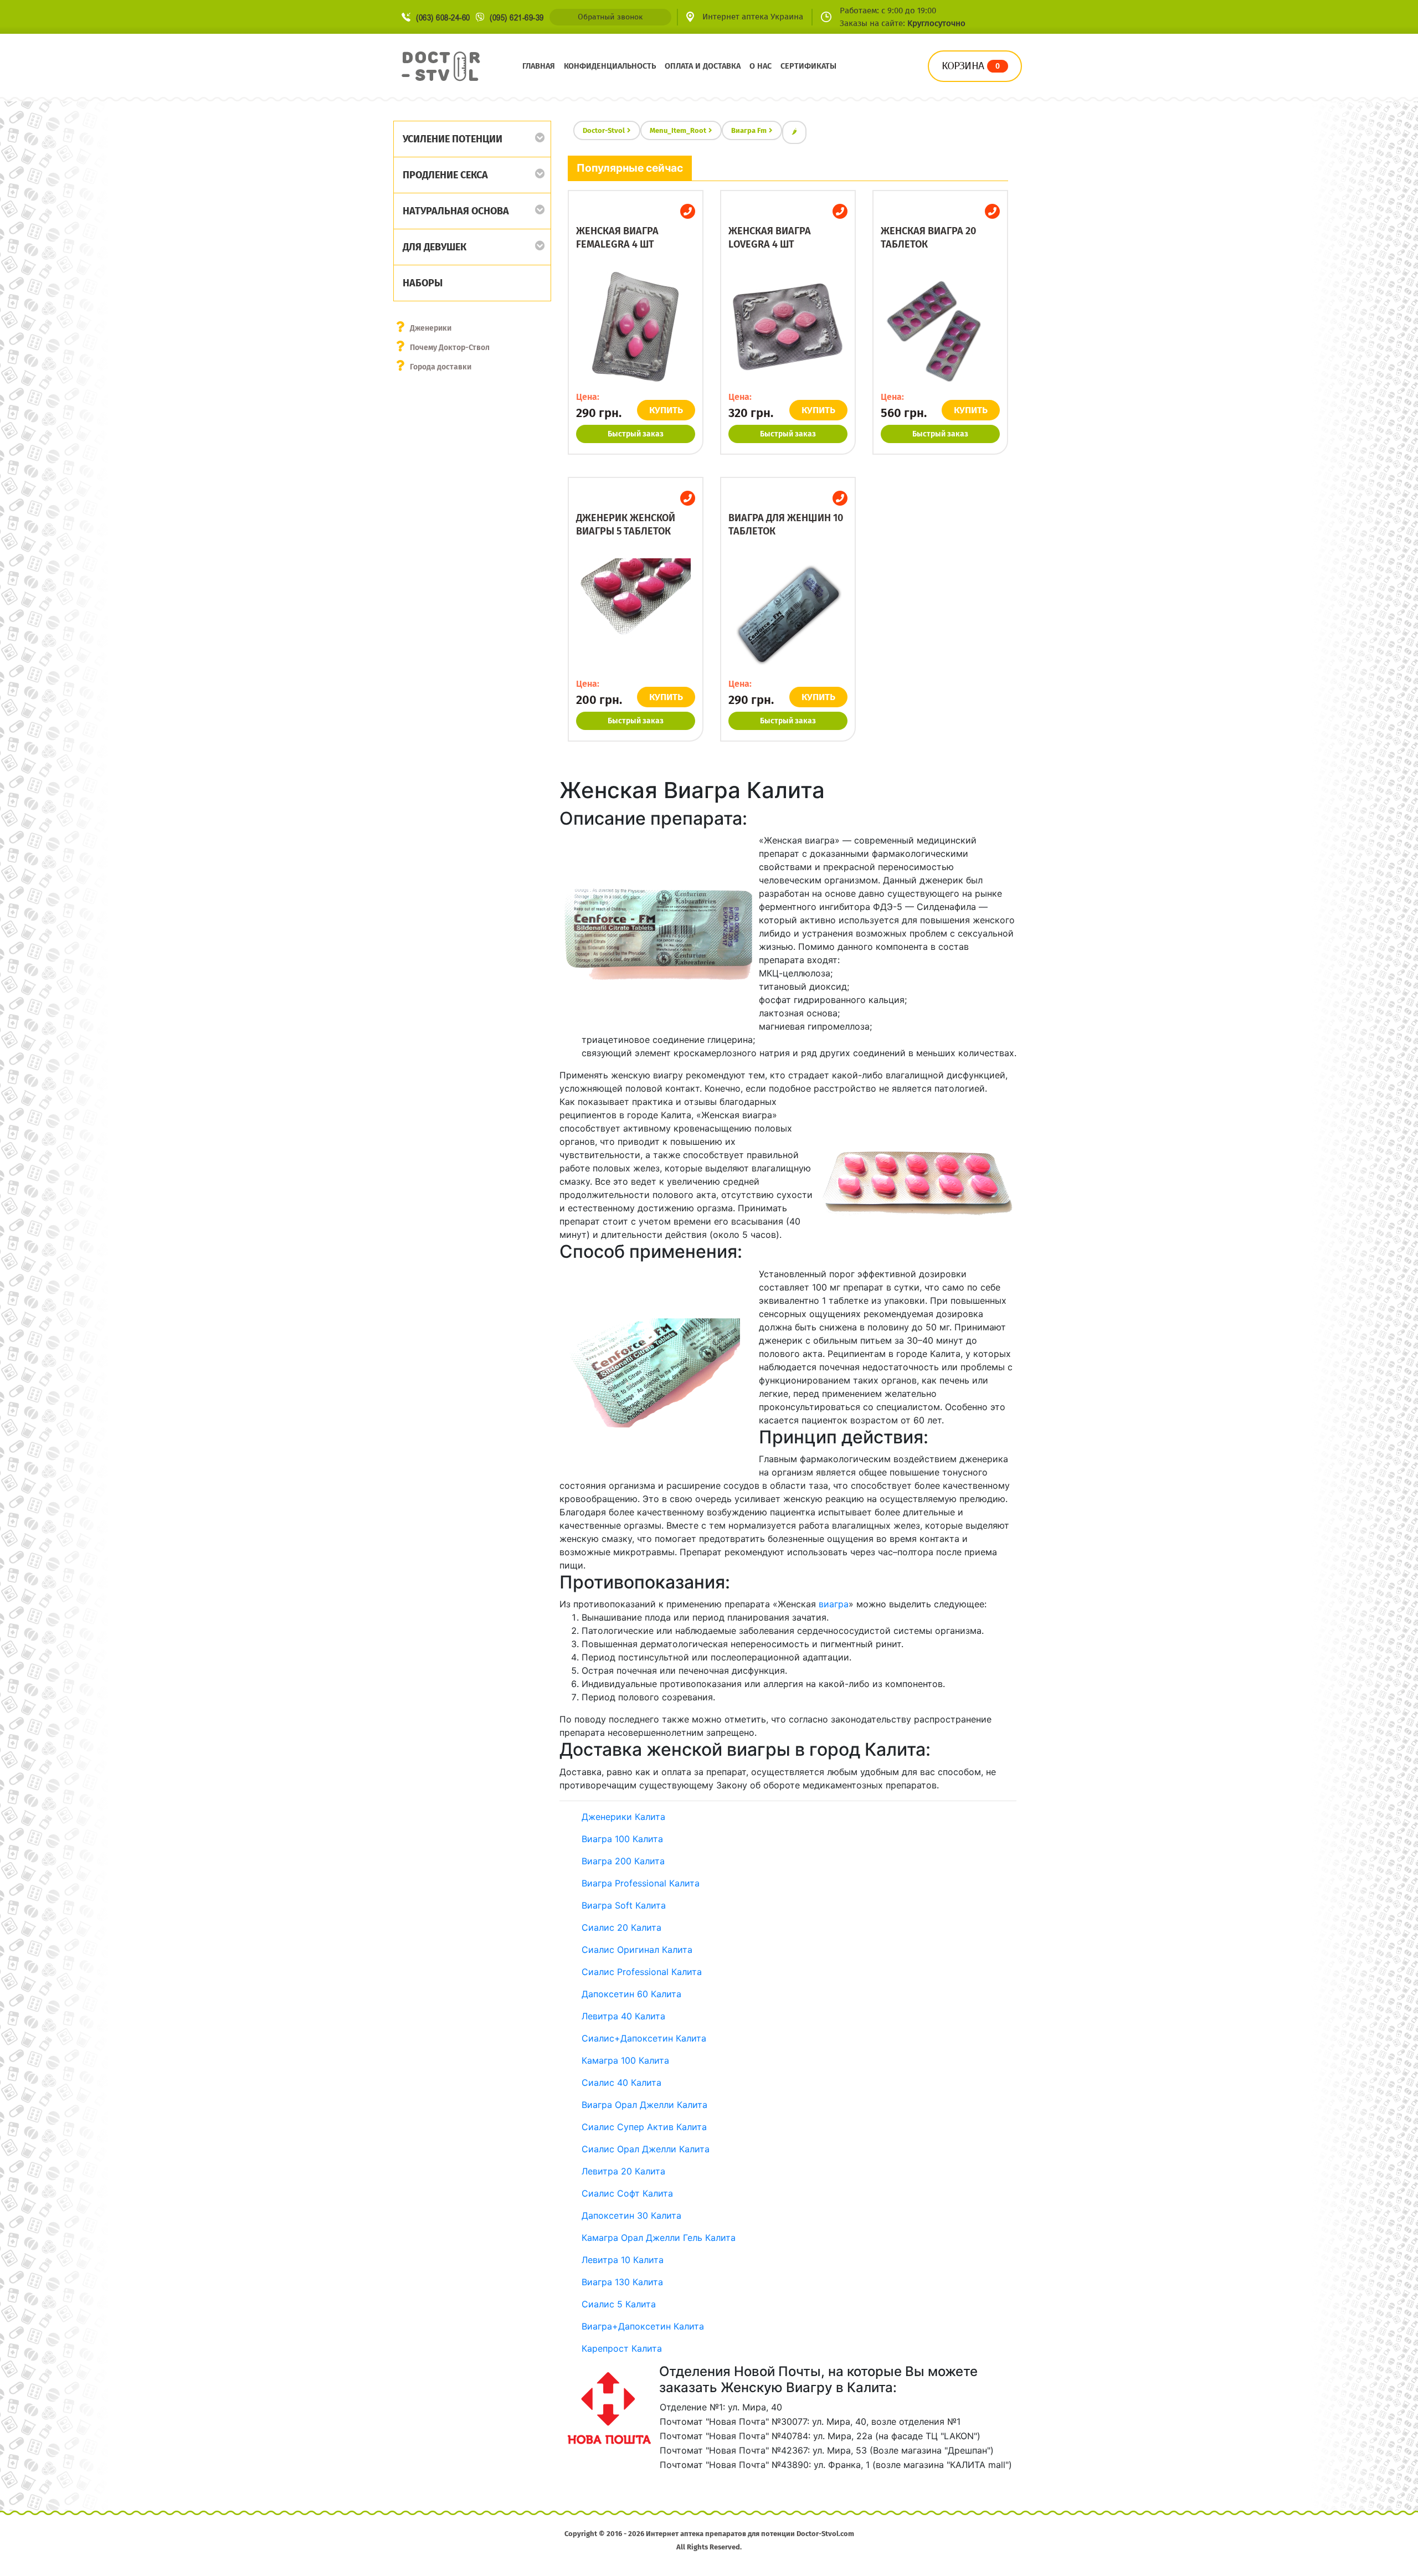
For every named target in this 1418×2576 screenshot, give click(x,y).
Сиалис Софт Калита (627, 2193)
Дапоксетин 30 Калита (631, 2215)
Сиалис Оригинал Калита (637, 1950)
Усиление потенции (453, 139)
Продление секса (445, 175)
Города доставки (441, 367)
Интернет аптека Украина (753, 17)
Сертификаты (808, 66)
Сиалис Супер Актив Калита (644, 2127)
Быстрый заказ (636, 434)
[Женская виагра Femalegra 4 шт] (636, 327)
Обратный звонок (610, 17)
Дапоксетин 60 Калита (631, 1994)
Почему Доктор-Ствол (450, 348)
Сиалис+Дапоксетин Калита (644, 2038)
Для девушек (435, 247)
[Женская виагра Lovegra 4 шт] (788, 327)
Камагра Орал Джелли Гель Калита (659, 2238)
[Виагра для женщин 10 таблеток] (788, 614)
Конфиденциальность (610, 66)
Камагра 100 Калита (625, 2060)
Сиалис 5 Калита (619, 2304)
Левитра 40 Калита (623, 2016)
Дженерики (431, 328)
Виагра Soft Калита (624, 1905)
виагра (834, 1604)
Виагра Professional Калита (641, 1883)
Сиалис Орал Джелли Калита (646, 2149)
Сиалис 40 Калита (621, 2083)
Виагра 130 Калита (622, 2282)
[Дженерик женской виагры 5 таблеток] (636, 614)
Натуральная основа (456, 211)
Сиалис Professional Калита (642, 1972)
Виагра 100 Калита (622, 1839)
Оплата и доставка (703, 66)
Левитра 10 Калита (623, 2260)
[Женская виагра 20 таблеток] (940, 327)
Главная (539, 66)
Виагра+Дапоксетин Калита (643, 2326)
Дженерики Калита (623, 1817)
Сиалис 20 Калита (621, 1927)
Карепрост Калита (622, 2348)
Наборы (423, 283)
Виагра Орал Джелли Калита (644, 2105)
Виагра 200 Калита (623, 1861)
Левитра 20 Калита (623, 2171)
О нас (761, 66)
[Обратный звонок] (688, 211)
